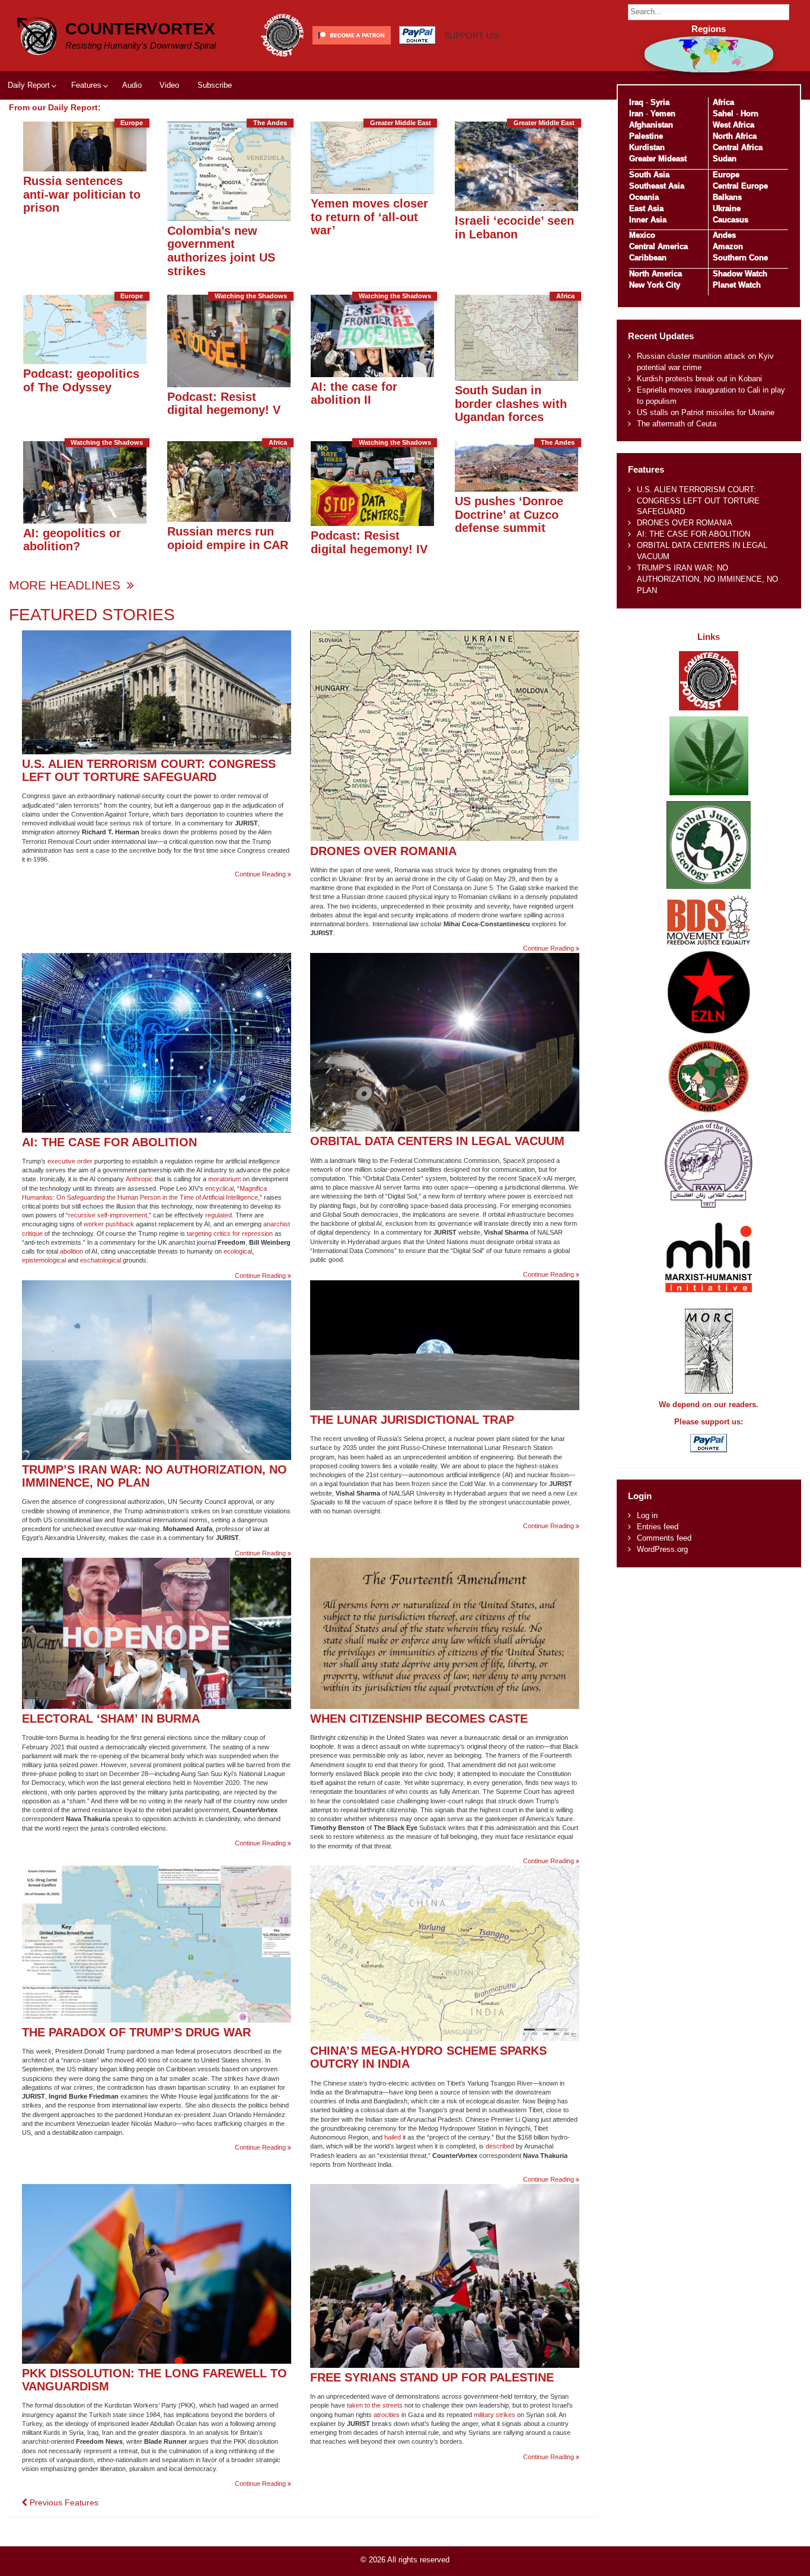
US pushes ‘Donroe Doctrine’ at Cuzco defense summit (509, 514)
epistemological (44, 1260)
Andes (724, 235)
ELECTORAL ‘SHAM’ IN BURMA (111, 1718)
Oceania (644, 197)
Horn (750, 114)
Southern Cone (740, 258)
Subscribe (215, 85)
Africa (723, 102)
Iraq (636, 102)
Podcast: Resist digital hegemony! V (224, 403)
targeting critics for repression (230, 1233)
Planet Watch (737, 285)
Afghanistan (651, 125)
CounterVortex (140, 29)
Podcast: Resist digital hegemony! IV (369, 542)
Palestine (646, 136)
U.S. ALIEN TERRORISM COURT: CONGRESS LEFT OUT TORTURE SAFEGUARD (149, 770)
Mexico (642, 235)
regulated (219, 1215)
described (500, 2146)
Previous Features (63, 2502)
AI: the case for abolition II (354, 393)
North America (656, 274)
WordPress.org (662, 1549)
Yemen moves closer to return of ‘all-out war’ (369, 216)
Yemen (663, 114)
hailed (393, 2137)
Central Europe (740, 186)
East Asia (646, 208)
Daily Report (29, 85)
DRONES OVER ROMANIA (383, 851)
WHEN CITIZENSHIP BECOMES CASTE (419, 1718)
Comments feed (664, 1538)
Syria (660, 102)
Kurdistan (647, 147)
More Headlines (66, 585)
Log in (647, 1515)
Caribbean (648, 258)
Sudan (725, 159)
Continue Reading (263, 874)
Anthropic (139, 1179)
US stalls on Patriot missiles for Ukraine (706, 412)
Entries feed (658, 1527)
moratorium (224, 1179)
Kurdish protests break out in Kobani (699, 379)
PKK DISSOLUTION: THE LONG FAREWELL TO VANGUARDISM (154, 2380)
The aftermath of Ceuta (677, 424)
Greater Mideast (658, 159)
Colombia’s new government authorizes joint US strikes (221, 251)
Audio (132, 85)
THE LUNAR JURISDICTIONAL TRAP (412, 1419)
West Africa (734, 125)
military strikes (495, 2415)
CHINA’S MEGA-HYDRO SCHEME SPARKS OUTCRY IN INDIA (428, 2057)
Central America (658, 246)
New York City (655, 285)
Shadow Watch (740, 274)
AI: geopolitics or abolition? (72, 540)
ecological (238, 1251)
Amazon (728, 246)
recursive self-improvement (108, 1215)
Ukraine (727, 208)
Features (86, 85)
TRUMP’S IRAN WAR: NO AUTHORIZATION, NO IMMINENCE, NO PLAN (154, 1476)
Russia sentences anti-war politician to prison (82, 194)
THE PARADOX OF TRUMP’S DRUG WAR (136, 2032)
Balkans (727, 197)
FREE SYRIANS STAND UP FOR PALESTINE (432, 2377)
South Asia (649, 175)
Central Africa (738, 147)
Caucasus (731, 220)
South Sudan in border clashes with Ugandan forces (511, 403)
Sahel (723, 114)
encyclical (219, 1188)
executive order (70, 1161)
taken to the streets (375, 2405)
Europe (726, 175)
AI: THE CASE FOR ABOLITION (109, 1142)
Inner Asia (648, 220)
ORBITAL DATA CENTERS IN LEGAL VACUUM (437, 1141)
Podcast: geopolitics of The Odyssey (81, 380)
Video (169, 85)
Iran (636, 114)
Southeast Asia (657, 186)
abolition (71, 1251)
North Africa (735, 136)
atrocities (387, 2415)
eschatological (101, 1260)
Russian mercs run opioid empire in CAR (228, 538)
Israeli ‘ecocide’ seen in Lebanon (514, 227)
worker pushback (109, 1224)
